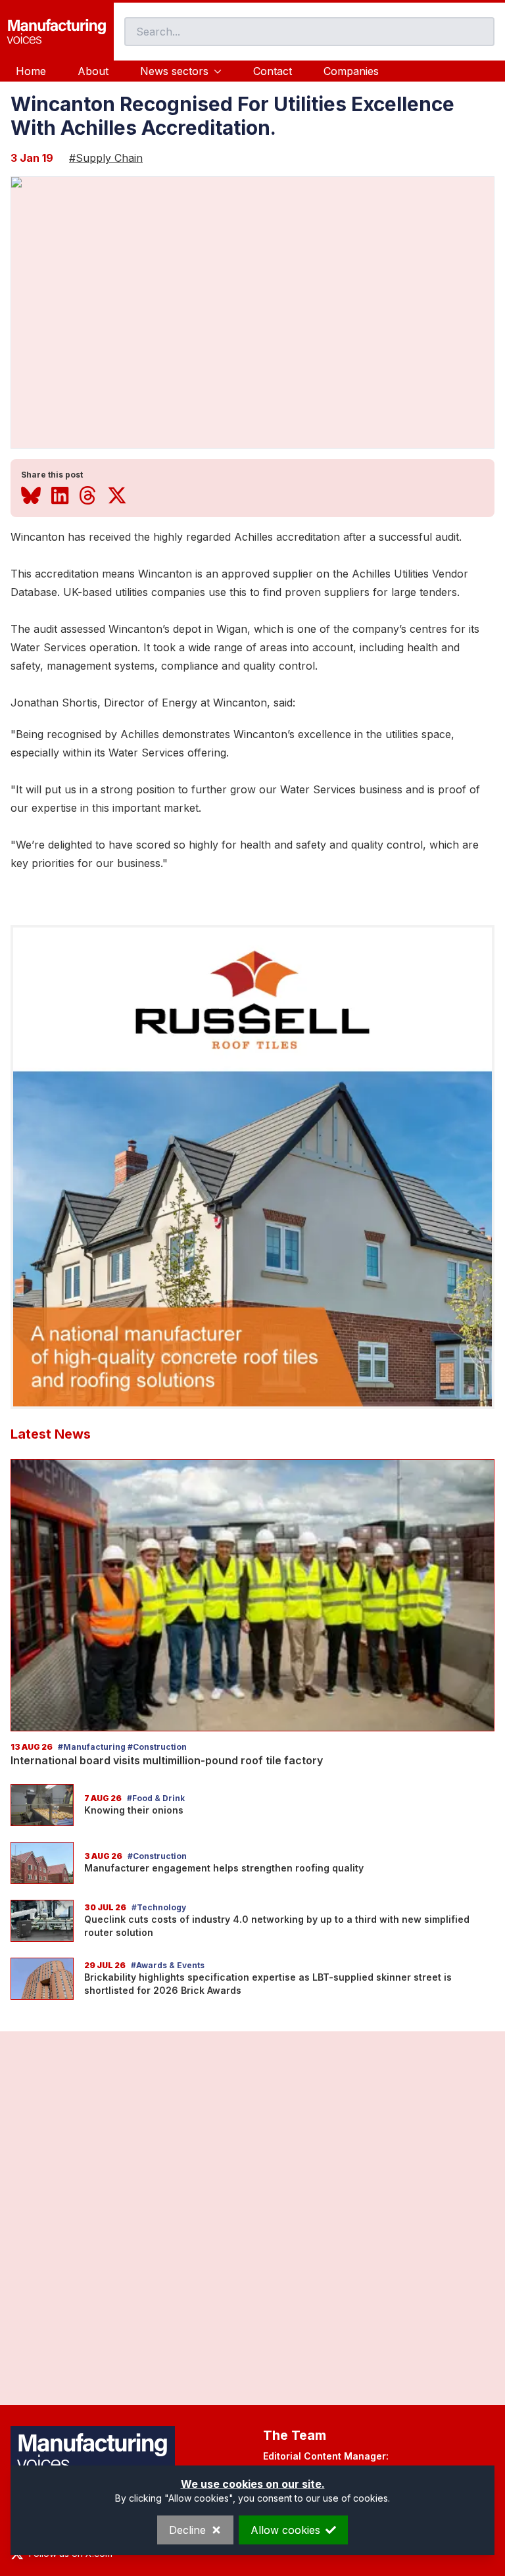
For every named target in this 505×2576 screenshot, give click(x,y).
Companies (351, 71)
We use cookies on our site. (253, 2484)
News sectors (174, 71)
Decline (187, 2530)
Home (31, 71)
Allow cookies (285, 2530)
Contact (273, 71)
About (93, 71)
